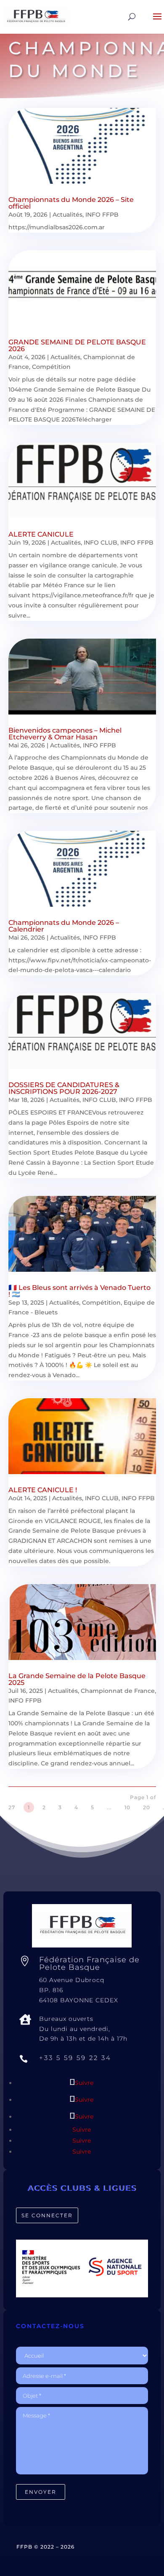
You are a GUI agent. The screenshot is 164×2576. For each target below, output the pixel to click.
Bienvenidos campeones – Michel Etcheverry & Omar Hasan (65, 734)
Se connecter (47, 2215)
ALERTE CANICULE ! (43, 1490)
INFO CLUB (101, 543)
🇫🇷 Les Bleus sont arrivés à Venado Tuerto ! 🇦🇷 (79, 1291)
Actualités (67, 215)
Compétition (51, 367)
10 (127, 1807)
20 (147, 1807)
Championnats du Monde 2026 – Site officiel (71, 203)
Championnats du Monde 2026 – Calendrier (64, 926)
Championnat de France (118, 1691)
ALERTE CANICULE (41, 534)
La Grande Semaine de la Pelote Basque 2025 (77, 1679)
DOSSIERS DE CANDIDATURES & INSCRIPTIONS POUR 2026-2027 (64, 1088)
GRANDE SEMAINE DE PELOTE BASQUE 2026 (77, 345)
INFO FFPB (102, 215)
